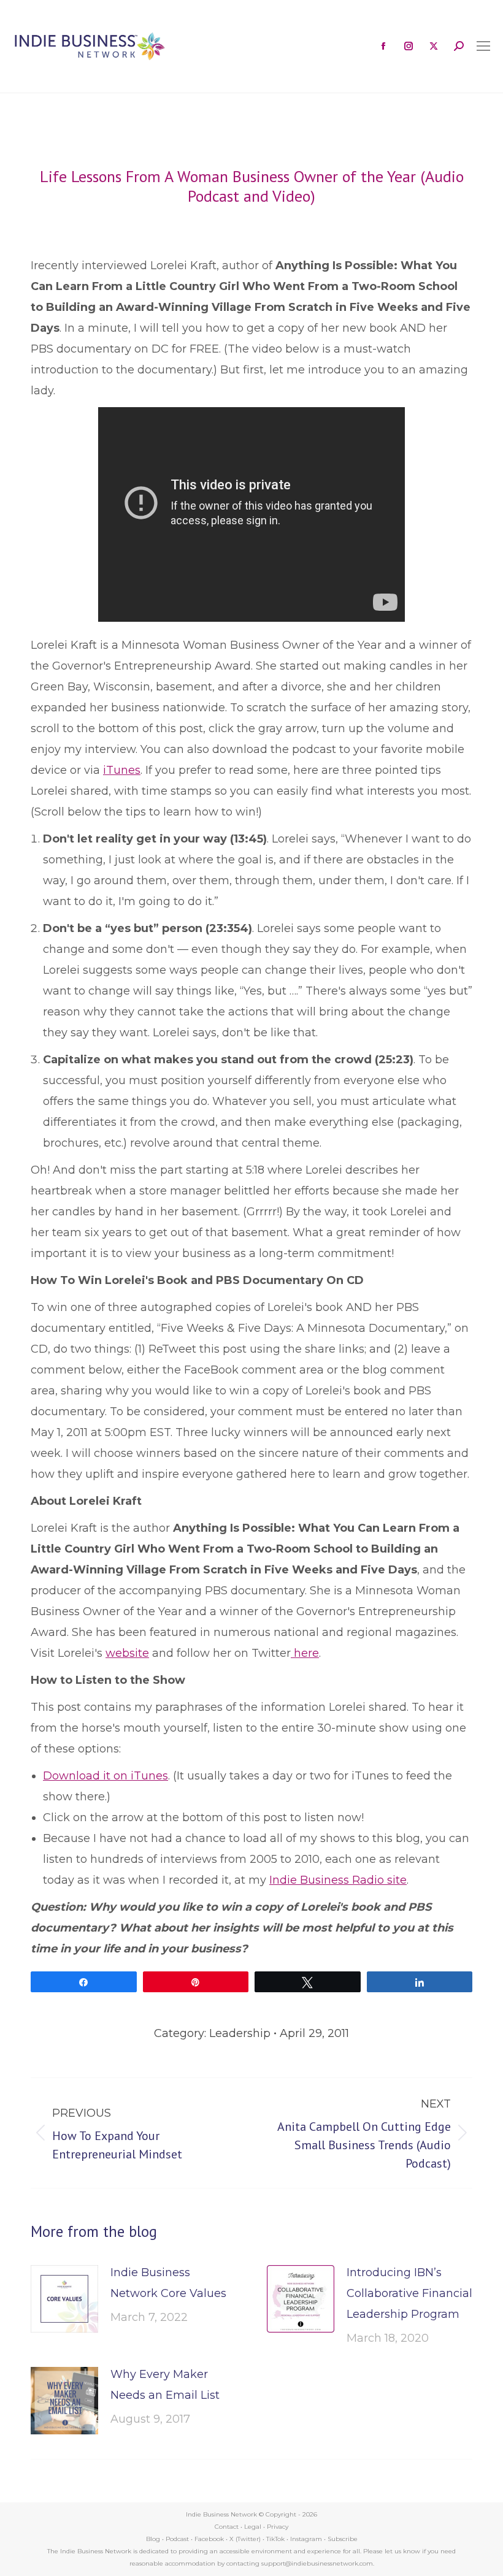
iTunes (122, 770)
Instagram (306, 2539)
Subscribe (343, 2539)
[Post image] (64, 2299)
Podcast (177, 2539)
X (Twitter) (246, 2539)
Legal (253, 2527)
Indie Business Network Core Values (168, 2283)
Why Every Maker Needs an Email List (165, 2385)
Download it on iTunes (106, 1776)
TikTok (275, 2539)
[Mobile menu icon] (483, 46)
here (305, 1653)
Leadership (240, 2033)
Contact (227, 2527)
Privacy (278, 2527)
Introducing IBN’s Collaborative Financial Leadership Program (409, 2293)
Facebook (209, 2539)
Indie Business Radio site (338, 1880)
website (127, 1653)
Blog (153, 2539)
